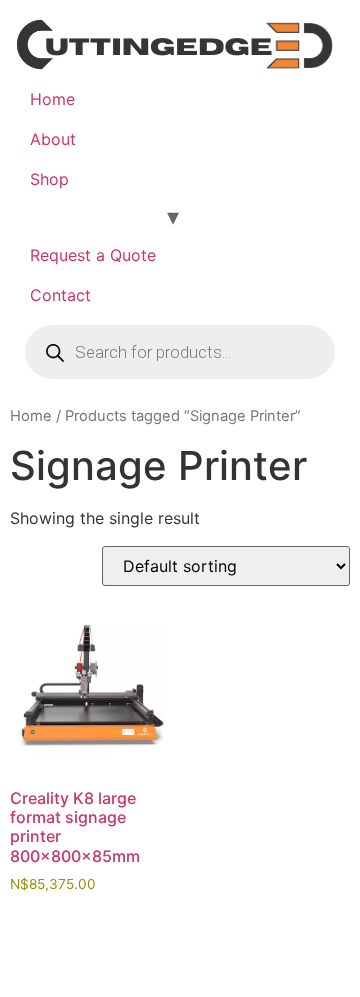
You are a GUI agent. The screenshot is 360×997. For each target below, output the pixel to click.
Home (52, 99)
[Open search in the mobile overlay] (180, 352)
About (53, 139)
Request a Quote (93, 255)
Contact (60, 295)
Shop (49, 179)
